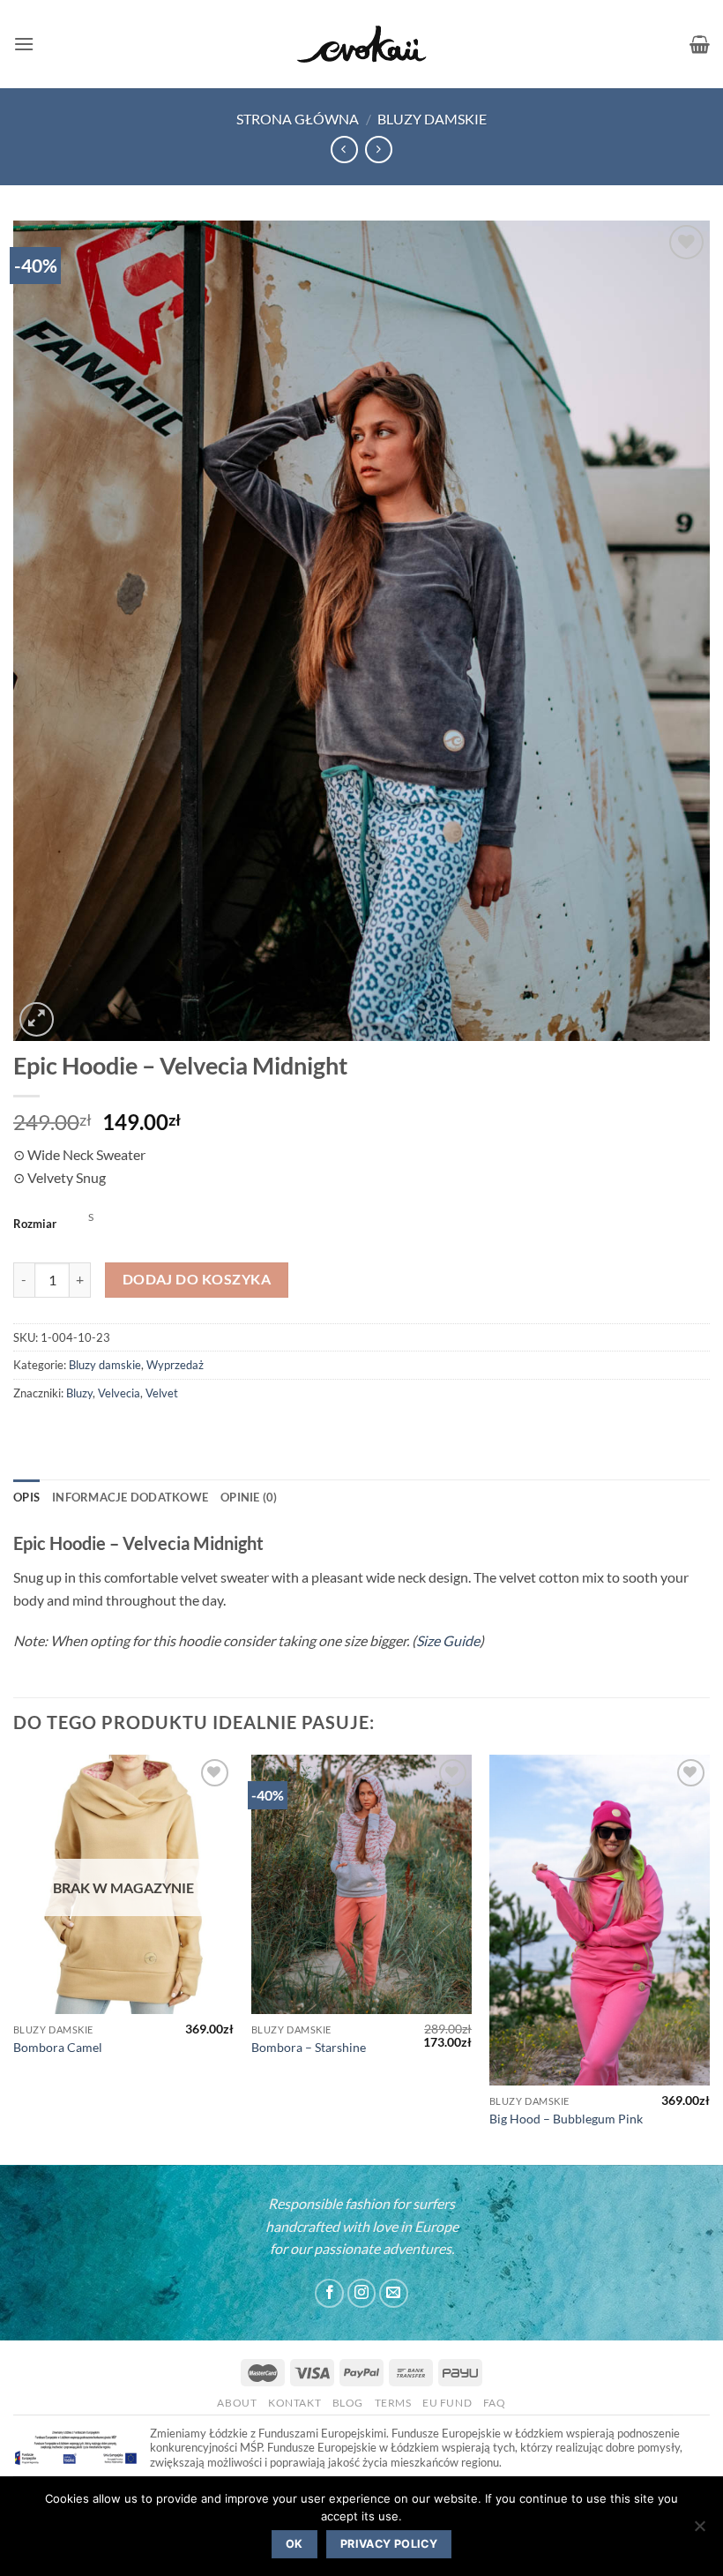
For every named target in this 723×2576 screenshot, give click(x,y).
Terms (393, 2403)
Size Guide (448, 1640)
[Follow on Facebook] (329, 2293)
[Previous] (14, 1958)
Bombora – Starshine (309, 2047)
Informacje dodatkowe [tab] (130, 1497)
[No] (699, 2531)
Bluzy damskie (432, 119)
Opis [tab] (26, 1497)
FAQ (495, 2403)
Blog (348, 2403)
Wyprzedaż (175, 1365)
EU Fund (447, 2403)
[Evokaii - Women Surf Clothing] (361, 45)
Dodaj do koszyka (197, 1279)
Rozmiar (35, 1224)
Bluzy (79, 1393)
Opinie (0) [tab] (249, 1497)
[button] (24, 44)
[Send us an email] (394, 2293)
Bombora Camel (58, 2047)
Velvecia (119, 1393)
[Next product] (344, 150)
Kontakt (294, 2403)
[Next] (709, 1958)
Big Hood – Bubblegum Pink (566, 2119)
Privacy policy (389, 2544)
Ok (294, 2544)
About (237, 2403)
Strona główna (298, 119)
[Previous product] (379, 150)
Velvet (162, 1393)
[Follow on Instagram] (362, 2293)
